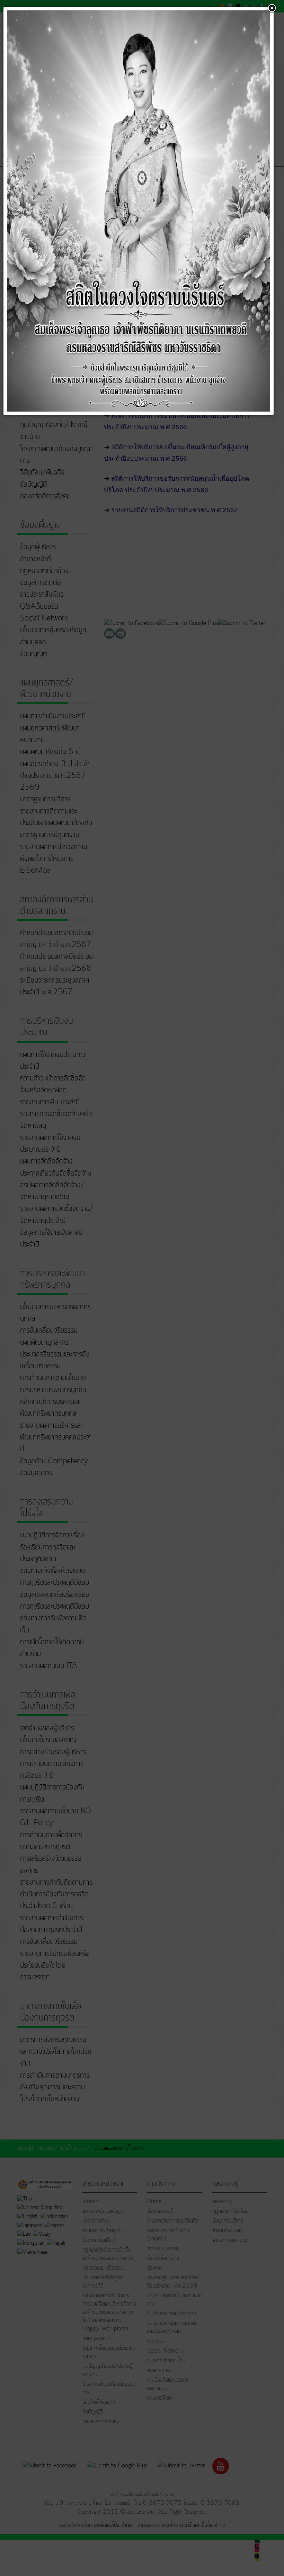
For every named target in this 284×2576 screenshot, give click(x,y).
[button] (272, 9)
